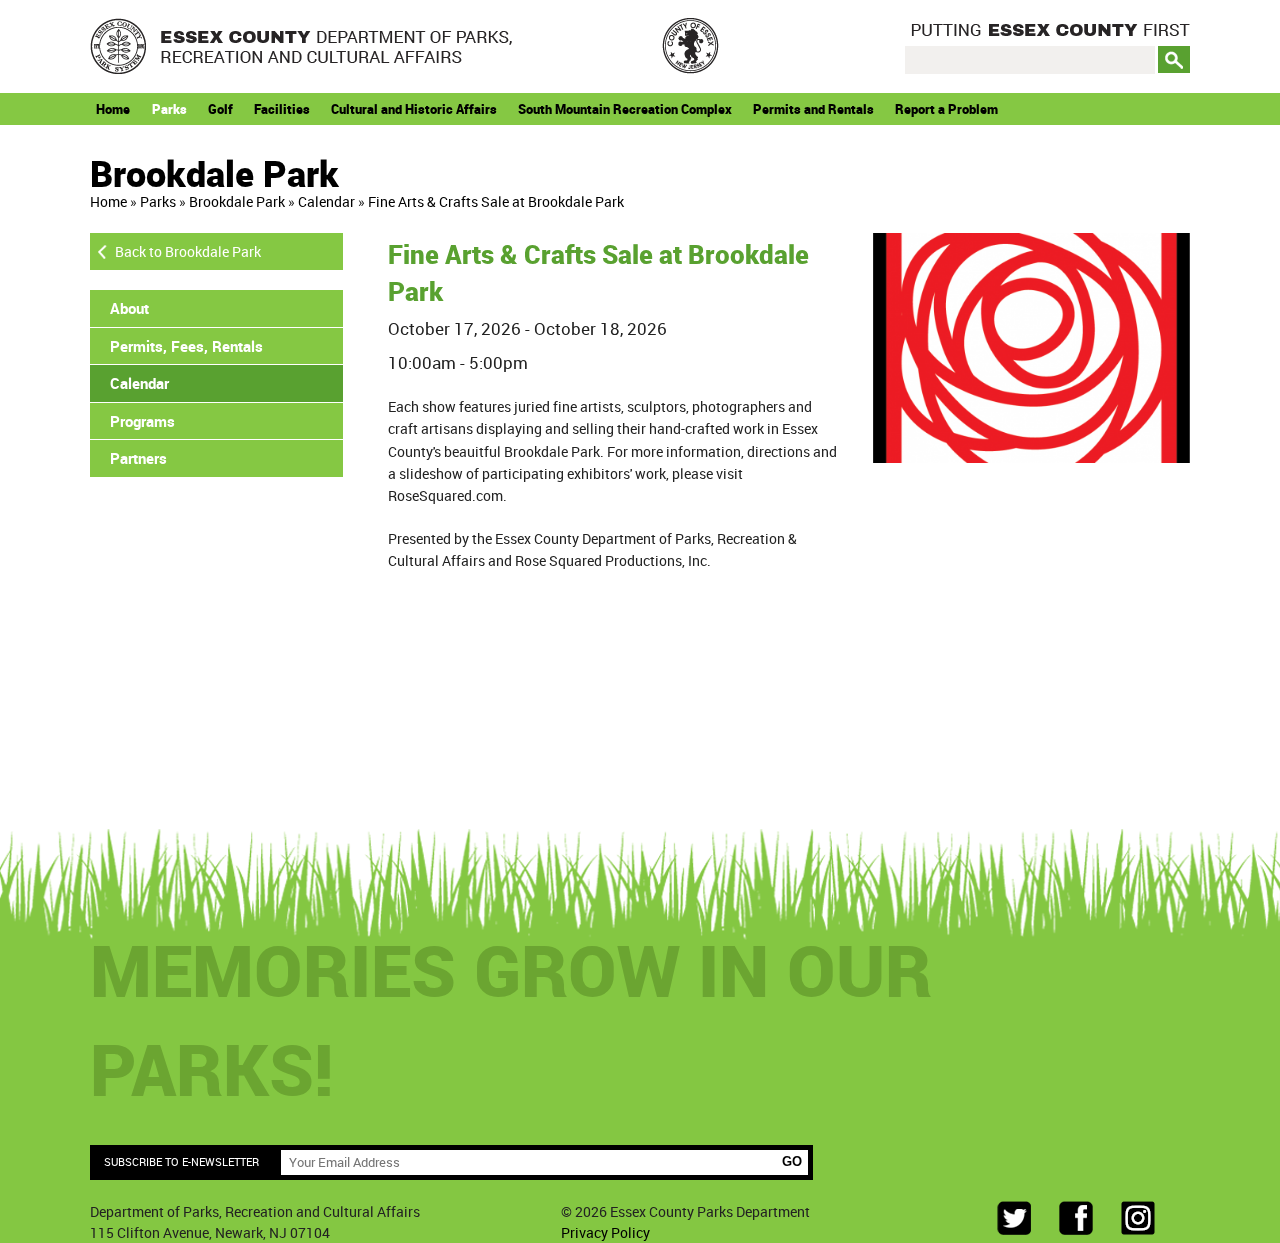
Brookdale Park (237, 201)
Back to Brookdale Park (188, 251)
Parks (169, 109)
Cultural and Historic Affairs (414, 109)
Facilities (282, 109)
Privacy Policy (605, 1232)
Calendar (326, 201)
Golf (220, 109)
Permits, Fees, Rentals (186, 346)
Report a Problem (946, 109)
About (129, 308)
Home (113, 109)
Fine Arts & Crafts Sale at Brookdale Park (496, 201)
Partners (138, 458)
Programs (142, 421)
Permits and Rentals (813, 109)
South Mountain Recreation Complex (625, 109)
